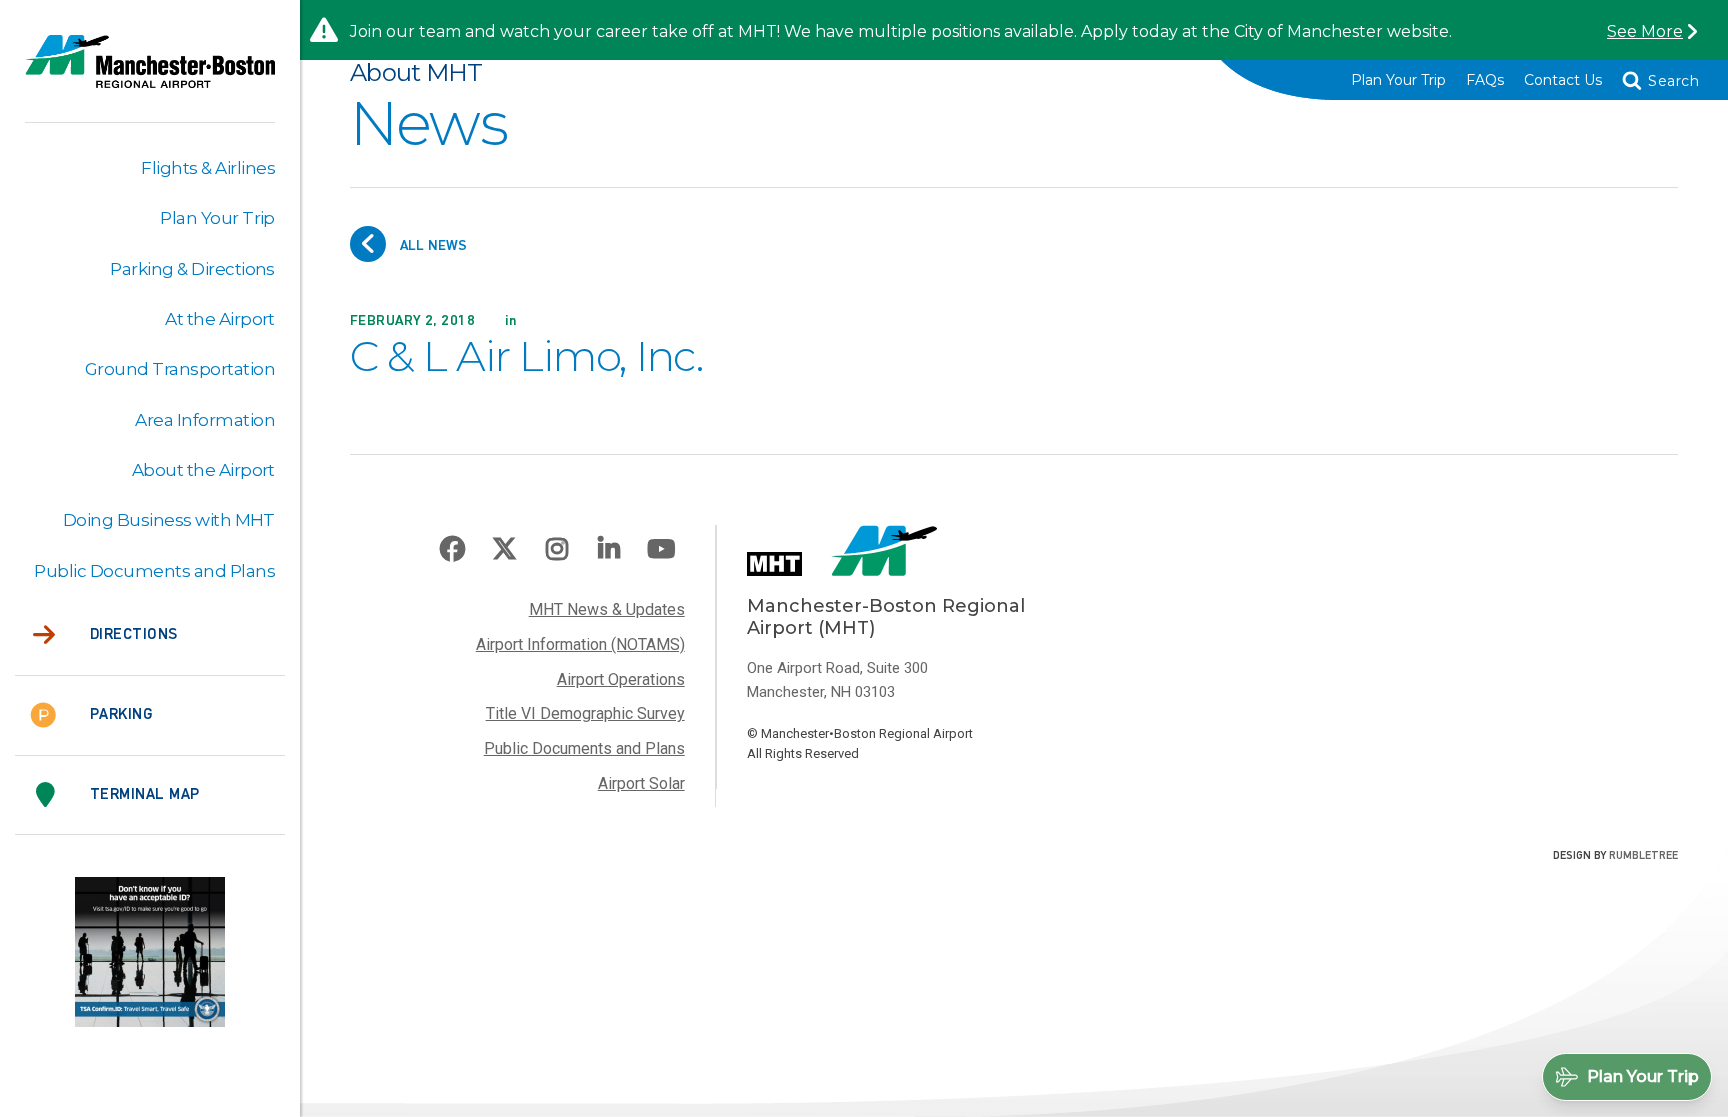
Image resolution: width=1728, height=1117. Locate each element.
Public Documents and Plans (584, 748)
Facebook (453, 549)
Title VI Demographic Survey (585, 713)
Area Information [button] (205, 420)
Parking (121, 715)
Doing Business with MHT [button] (169, 520)
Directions (134, 635)
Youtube (661, 549)
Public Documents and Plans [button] (154, 571)
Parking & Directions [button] (192, 269)
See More (1645, 31)
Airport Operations (621, 679)
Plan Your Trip (1398, 80)
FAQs (1485, 80)
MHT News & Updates (607, 609)
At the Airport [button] (220, 319)
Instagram (557, 549)
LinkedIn (609, 549)
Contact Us (1563, 80)
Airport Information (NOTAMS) (580, 644)
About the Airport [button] (203, 470)
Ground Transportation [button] (180, 369)
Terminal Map (145, 795)
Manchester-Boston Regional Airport (150, 74)
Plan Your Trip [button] (217, 218)
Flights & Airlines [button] (208, 168)
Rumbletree (1643, 856)
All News (431, 245)
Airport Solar (641, 783)
